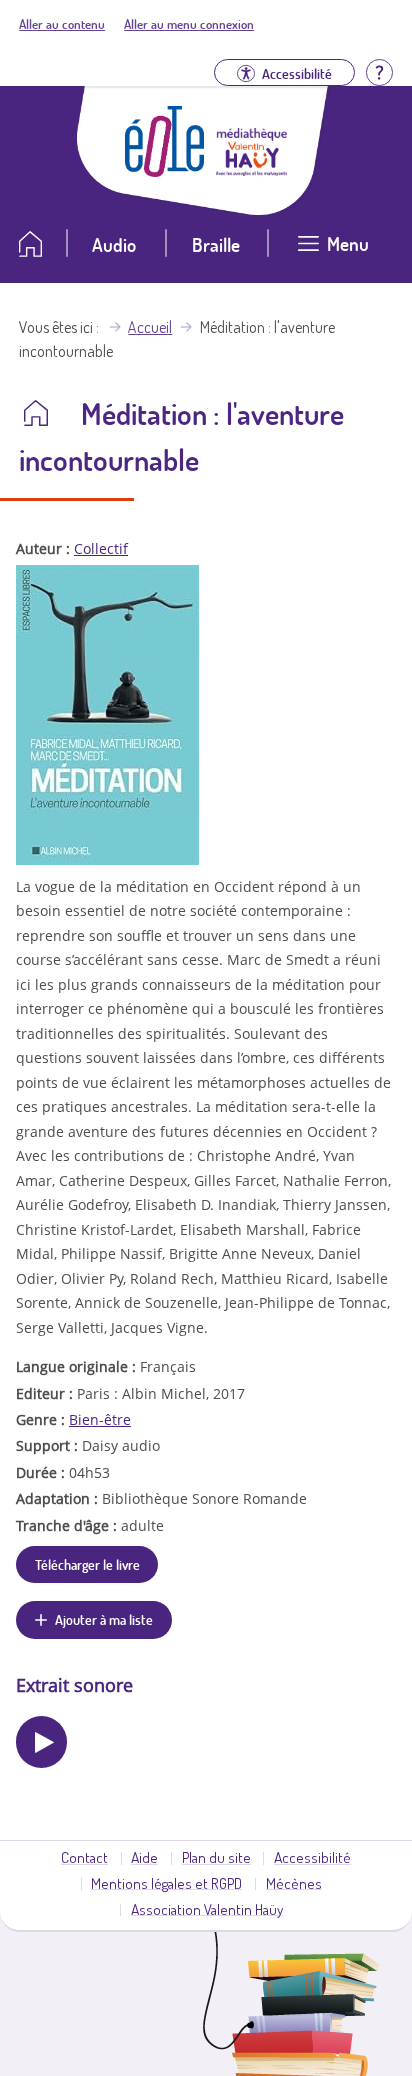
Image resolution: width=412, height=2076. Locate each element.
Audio (114, 244)
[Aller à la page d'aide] (379, 70)
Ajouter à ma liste (104, 1619)
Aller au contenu (62, 24)
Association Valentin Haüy (207, 1909)
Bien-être (100, 1419)
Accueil (150, 327)
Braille (216, 244)
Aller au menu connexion (189, 24)
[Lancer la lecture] (41, 1741)
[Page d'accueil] (165, 171)
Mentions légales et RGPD (166, 1883)
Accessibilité (312, 1857)
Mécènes (294, 1883)
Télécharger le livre (87, 1564)
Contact (84, 1857)
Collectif (101, 548)
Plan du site (216, 1857)
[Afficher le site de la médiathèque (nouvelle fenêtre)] (252, 170)
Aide (144, 1857)
